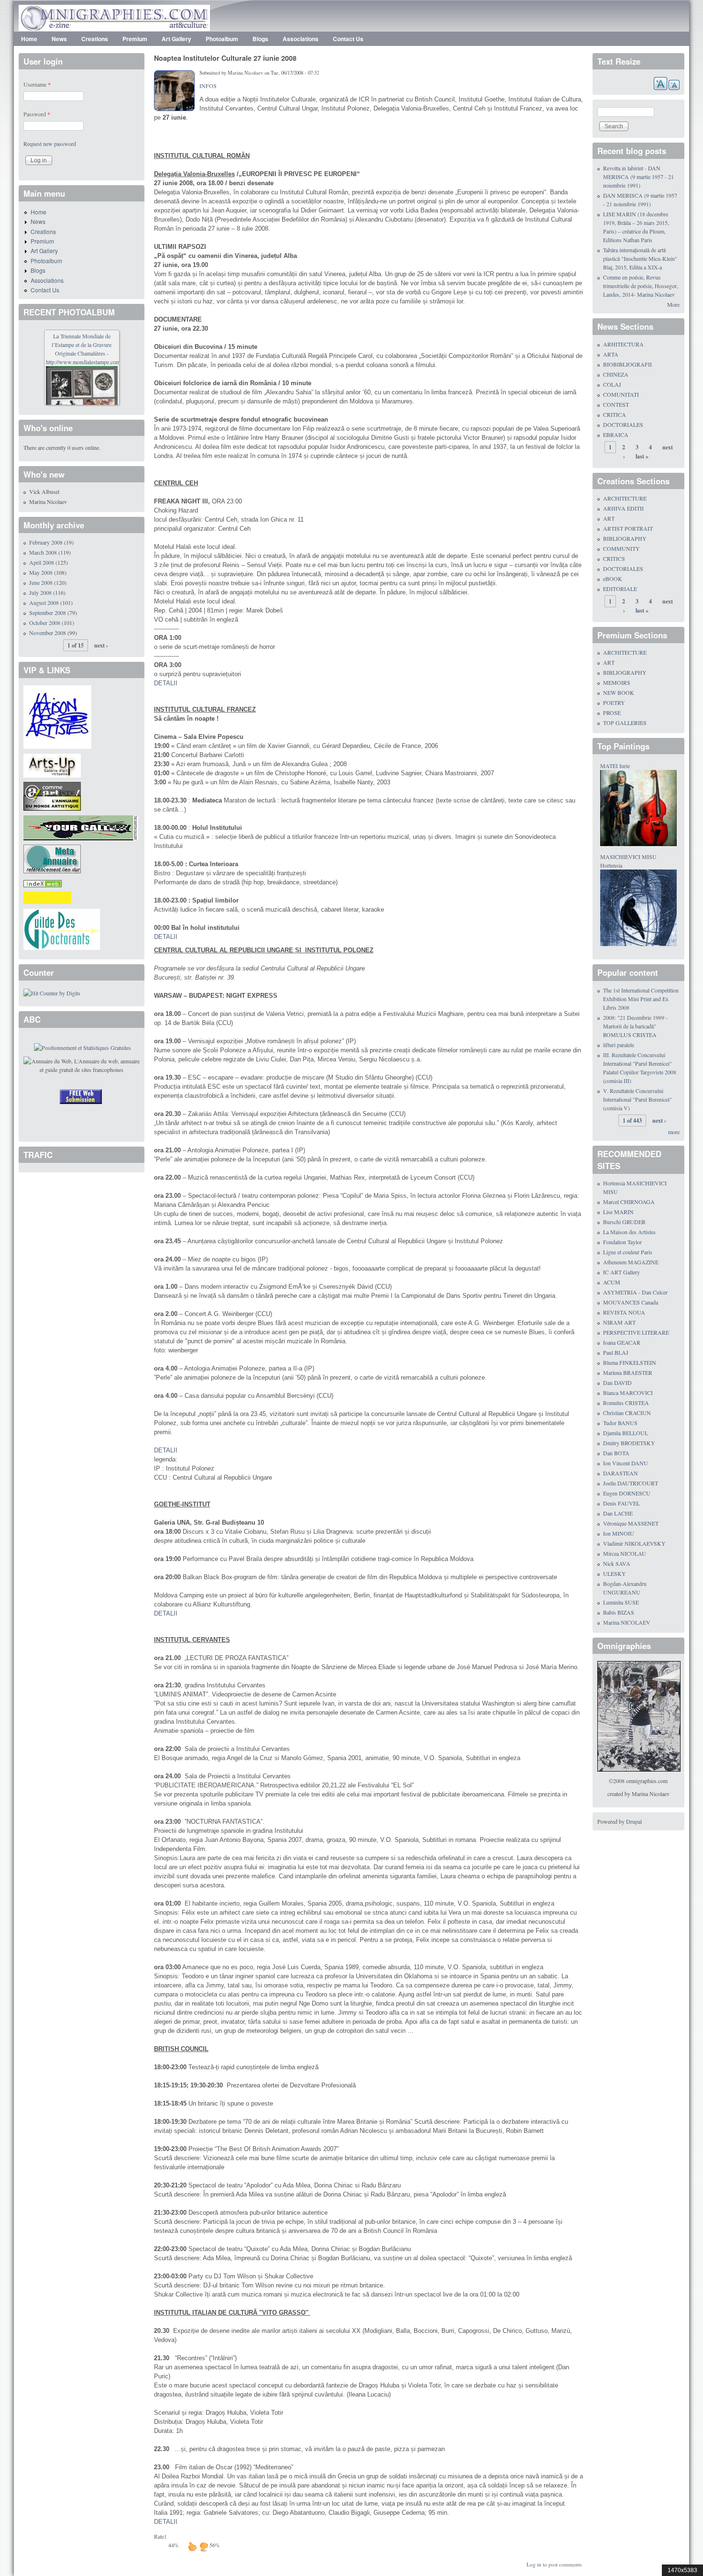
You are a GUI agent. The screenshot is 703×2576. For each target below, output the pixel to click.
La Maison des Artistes (629, 1232)
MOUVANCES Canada (631, 1302)
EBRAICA (616, 435)
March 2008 (43, 552)
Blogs (260, 39)
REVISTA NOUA (624, 1312)
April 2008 (42, 562)
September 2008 (48, 613)
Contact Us (348, 39)
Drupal (634, 1821)
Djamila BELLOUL (626, 1433)
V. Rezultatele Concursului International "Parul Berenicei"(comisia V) (637, 1099)
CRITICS (614, 558)
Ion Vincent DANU (626, 1463)
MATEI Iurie (615, 766)
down (204, 2546)
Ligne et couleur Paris (628, 1252)
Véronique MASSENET (631, 1523)
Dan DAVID (617, 1383)
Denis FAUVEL (621, 1503)
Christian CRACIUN (627, 1413)
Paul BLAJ (616, 1352)
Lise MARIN (618, 1212)
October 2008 (45, 623)
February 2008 (46, 542)
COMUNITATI (621, 394)
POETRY (614, 703)
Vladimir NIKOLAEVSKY (634, 1543)
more (674, 1132)
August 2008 (44, 602)
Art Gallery (176, 39)
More (673, 304)
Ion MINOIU (619, 1533)
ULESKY (615, 1573)
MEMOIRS (617, 682)
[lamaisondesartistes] (57, 716)
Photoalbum (222, 39)
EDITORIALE (620, 589)
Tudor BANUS (620, 1423)
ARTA (611, 354)
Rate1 (160, 2536)
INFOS (208, 86)
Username (37, 84)
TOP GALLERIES (625, 723)
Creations (95, 39)
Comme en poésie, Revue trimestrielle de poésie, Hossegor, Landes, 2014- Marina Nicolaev (641, 286)
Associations (301, 39)
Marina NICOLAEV (627, 1622)
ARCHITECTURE (625, 498)
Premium (135, 39)
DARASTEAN (621, 1473)
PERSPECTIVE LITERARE (636, 1332)
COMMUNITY (621, 548)
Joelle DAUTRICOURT (631, 1483)
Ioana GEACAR (622, 1342)
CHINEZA (616, 374)
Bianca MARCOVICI (628, 1393)
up (192, 2546)
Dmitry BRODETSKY (629, 1443)
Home (29, 39)
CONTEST (616, 404)
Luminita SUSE (621, 1602)
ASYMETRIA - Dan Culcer (635, 1292)
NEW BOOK (619, 692)
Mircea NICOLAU (625, 1553)
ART (609, 518)
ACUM (612, 1282)
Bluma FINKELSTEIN (630, 1362)
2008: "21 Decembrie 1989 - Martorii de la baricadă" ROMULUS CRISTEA (635, 1026)
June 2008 (41, 582)
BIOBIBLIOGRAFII (627, 364)
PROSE (612, 713)
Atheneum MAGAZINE (631, 1262)
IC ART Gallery (621, 1272)
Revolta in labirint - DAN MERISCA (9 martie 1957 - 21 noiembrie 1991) (638, 177)
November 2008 (48, 633)
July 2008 (40, 592)
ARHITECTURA (623, 344)
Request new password (50, 144)
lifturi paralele (619, 1045)
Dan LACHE (618, 1513)
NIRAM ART (619, 1322)
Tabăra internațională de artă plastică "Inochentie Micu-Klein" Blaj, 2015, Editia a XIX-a (640, 258)
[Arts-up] (52, 764)
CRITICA (615, 414)
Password (37, 114)
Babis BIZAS (619, 1612)
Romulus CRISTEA (626, 1403)
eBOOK (613, 579)
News (59, 39)
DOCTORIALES (623, 424)
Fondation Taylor (622, 1242)
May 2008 (41, 572)
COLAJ (612, 384)
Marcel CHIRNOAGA (629, 1202)
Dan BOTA (616, 1453)
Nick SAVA (617, 1563)
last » (642, 456)
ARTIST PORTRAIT (628, 528)
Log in (534, 2564)
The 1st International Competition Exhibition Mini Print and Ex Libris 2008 (641, 999)
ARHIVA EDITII (623, 508)
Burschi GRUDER (624, 1222)
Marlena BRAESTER (628, 1372)
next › (101, 645)
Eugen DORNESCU (627, 1493)
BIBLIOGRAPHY (625, 538)
